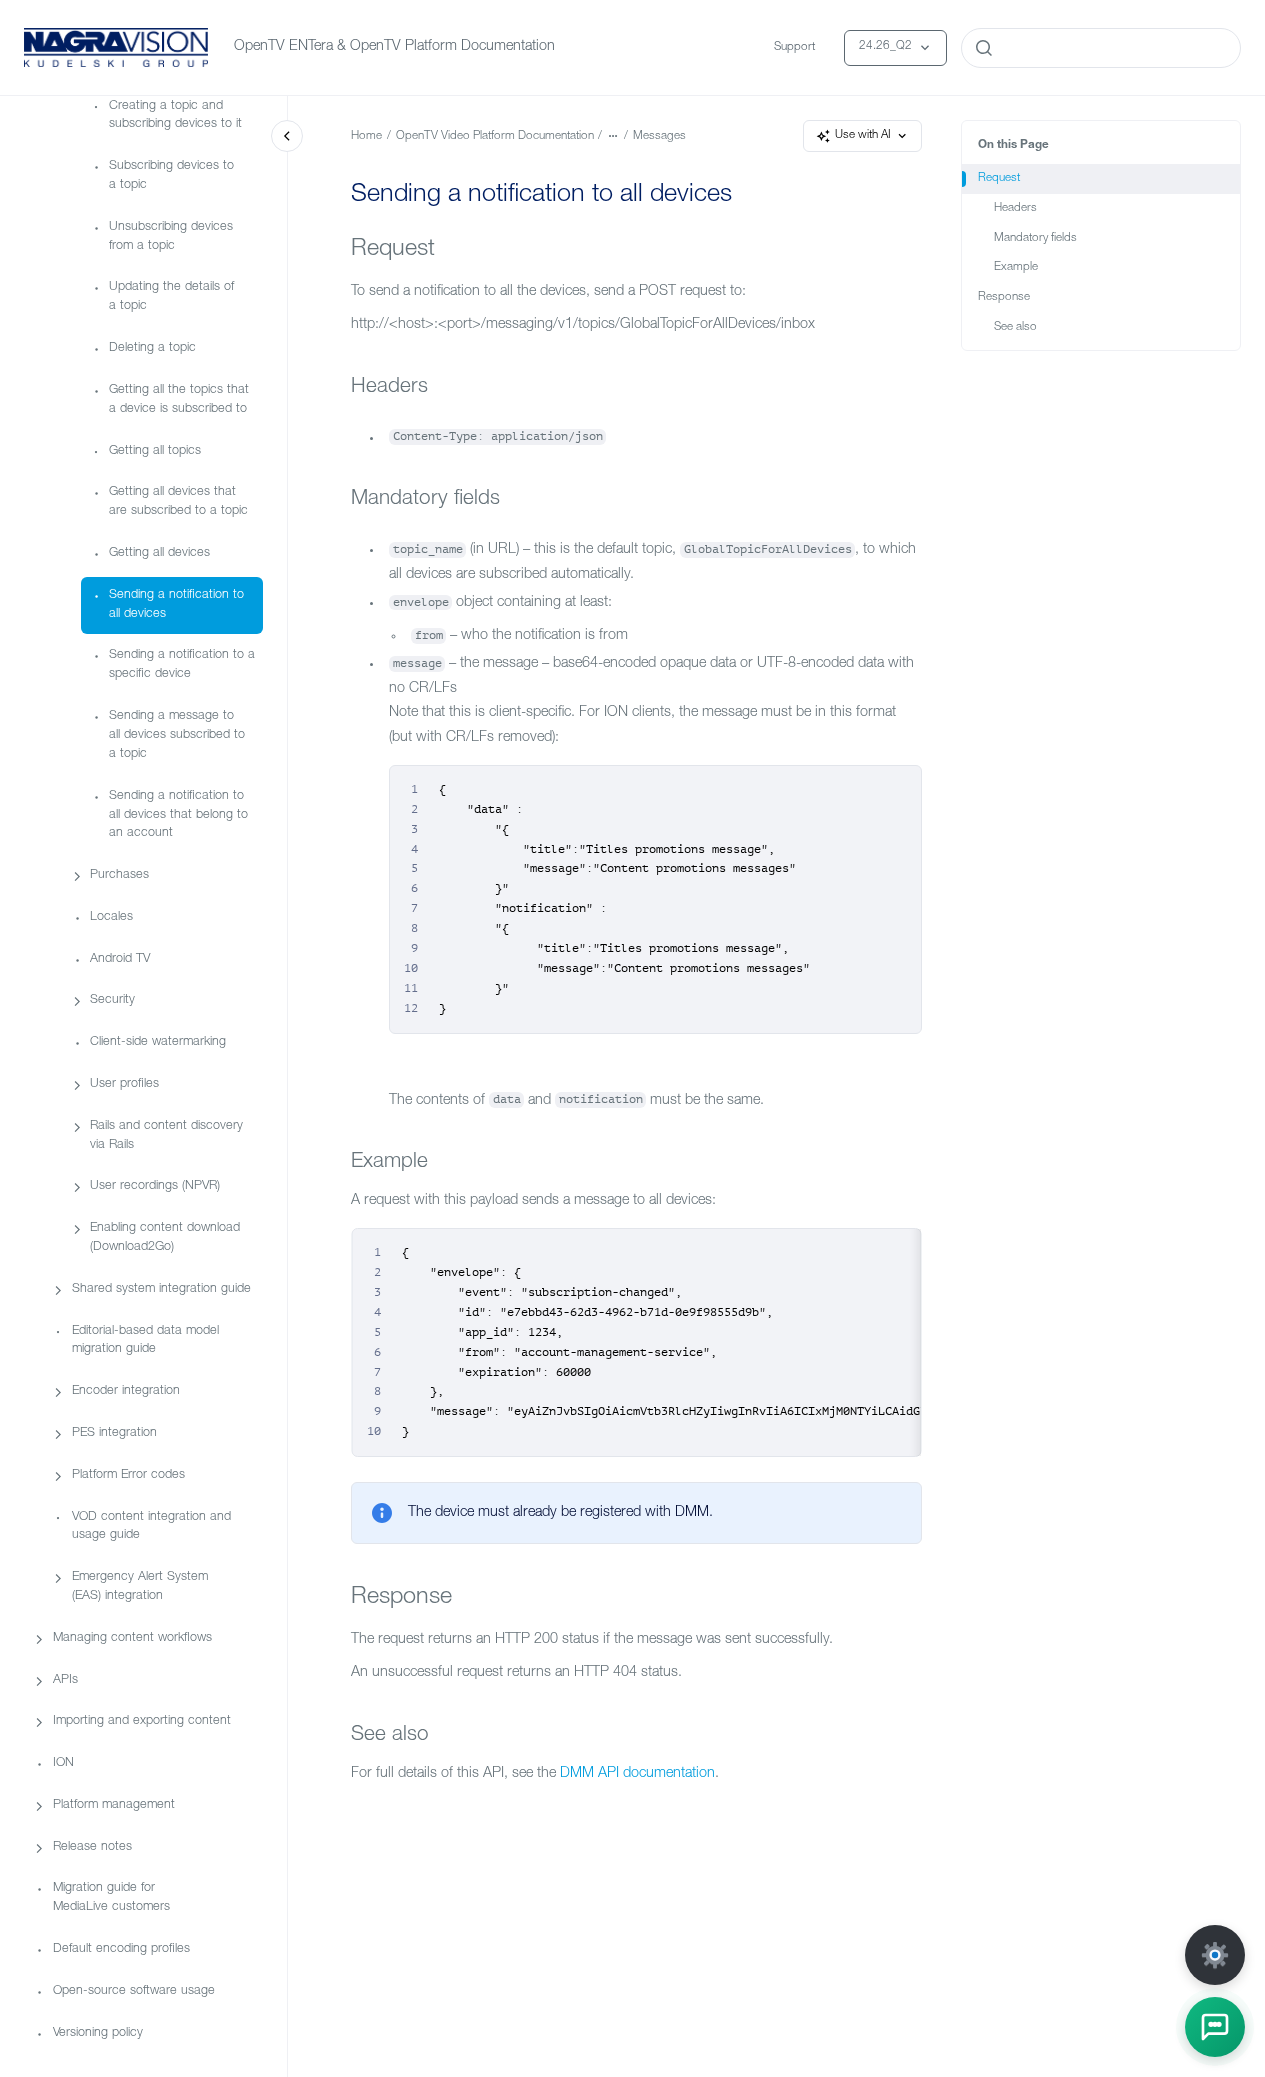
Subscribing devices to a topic (171, 176)
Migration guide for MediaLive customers (111, 1899)
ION (63, 1763)
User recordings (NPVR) (155, 1187)
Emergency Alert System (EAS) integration (140, 1587)
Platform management (114, 1805)
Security (112, 1001)
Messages (659, 136)
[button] (1215, 2027)
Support (794, 47)
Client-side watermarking (158, 1042)
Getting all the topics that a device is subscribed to (179, 400)
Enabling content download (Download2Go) (165, 1238)
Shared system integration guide (161, 1289)
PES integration (114, 1433)
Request (999, 178)
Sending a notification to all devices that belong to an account (178, 815)
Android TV (120, 959)
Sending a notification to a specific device (182, 666)
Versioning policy (98, 2033)
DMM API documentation (637, 1774)
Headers (1015, 208)
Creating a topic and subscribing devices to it (175, 116)
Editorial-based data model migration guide (145, 1341)
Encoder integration (126, 1392)
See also (1015, 327)
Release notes (92, 1847)
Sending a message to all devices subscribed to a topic (177, 735)
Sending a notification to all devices (176, 605)
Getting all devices (159, 553)
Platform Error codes (128, 1475)
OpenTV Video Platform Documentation (495, 136)
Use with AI (863, 135)
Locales (111, 917)
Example (1016, 267)
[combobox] (1101, 48)
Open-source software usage (134, 1991)
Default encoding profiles (121, 1949)
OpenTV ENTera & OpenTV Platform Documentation (394, 47)
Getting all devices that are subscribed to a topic (178, 503)
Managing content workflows (132, 1638)
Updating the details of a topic (171, 298)
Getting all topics (155, 451)
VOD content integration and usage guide (151, 1527)
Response (1004, 297)
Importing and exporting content (142, 1722)
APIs (65, 1680)
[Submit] (984, 48)
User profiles (124, 1084)
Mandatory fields (1035, 238)
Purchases (119, 875)
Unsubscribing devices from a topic (171, 237)
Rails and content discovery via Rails (166, 1136)
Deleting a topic (152, 348)
